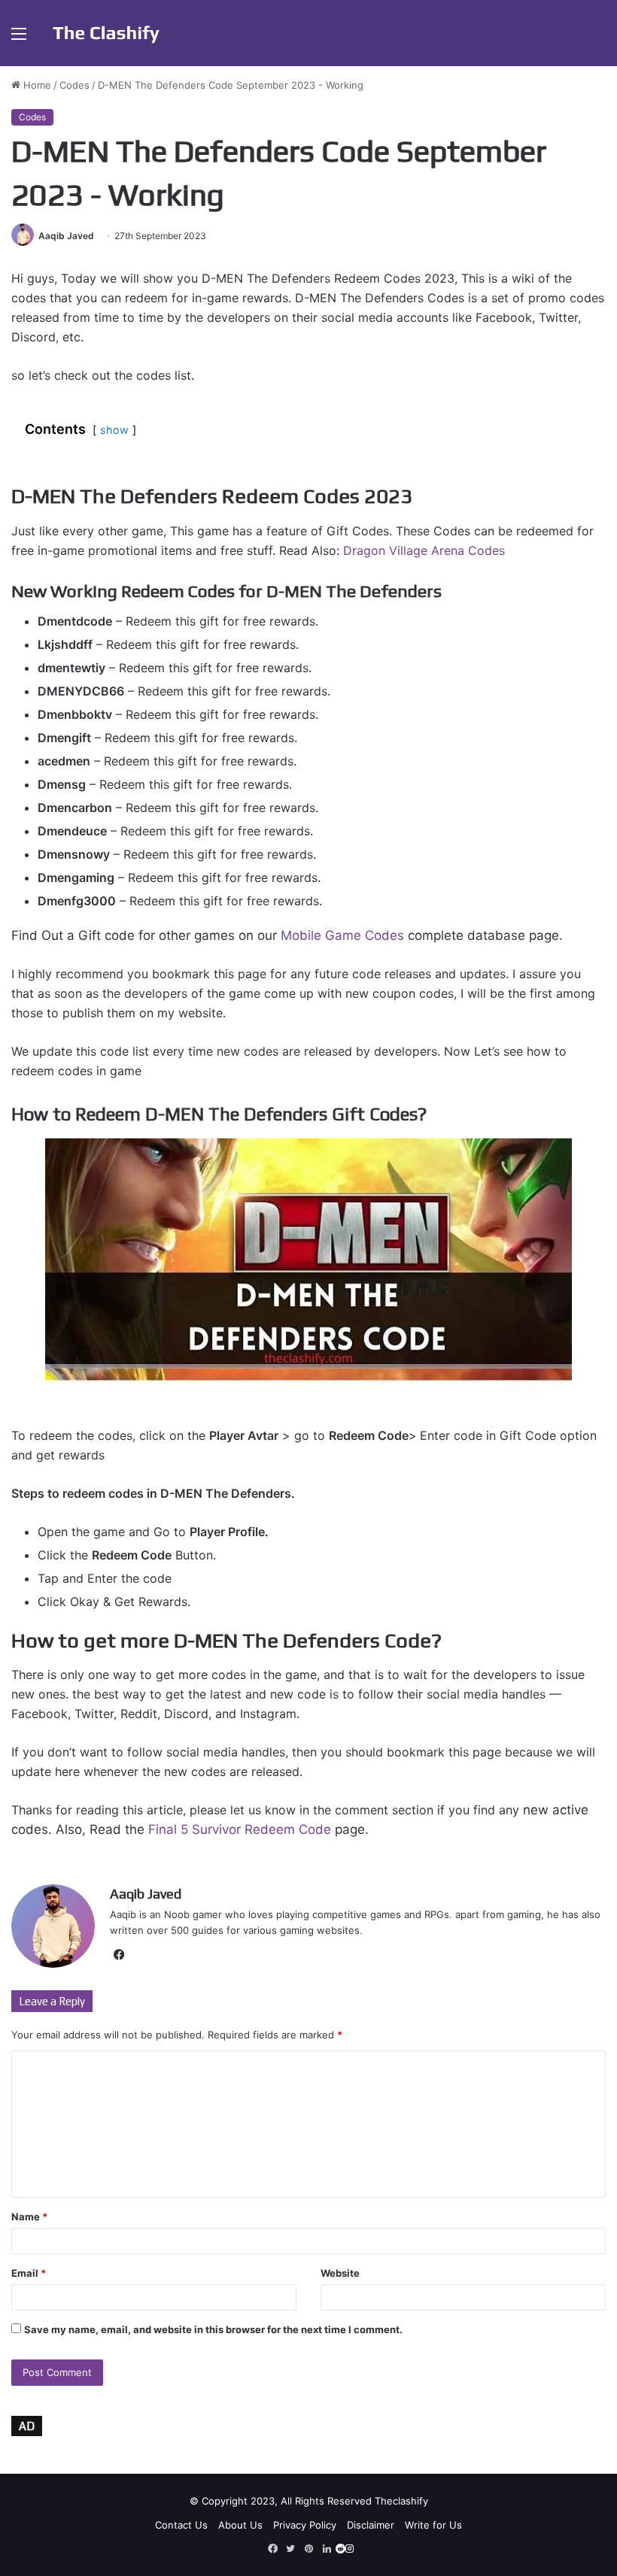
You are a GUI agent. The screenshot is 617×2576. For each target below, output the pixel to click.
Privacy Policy (305, 2525)
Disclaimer (371, 2525)
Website (340, 2273)
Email (29, 2273)
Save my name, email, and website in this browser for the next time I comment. (213, 2329)
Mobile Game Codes (342, 935)
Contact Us (181, 2525)
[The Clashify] (106, 33)
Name (29, 2217)
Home (36, 85)
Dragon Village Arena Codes (424, 550)
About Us (240, 2525)
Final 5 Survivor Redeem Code (240, 1829)
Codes (74, 85)
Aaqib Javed (66, 236)
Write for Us (433, 2525)
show (114, 430)
